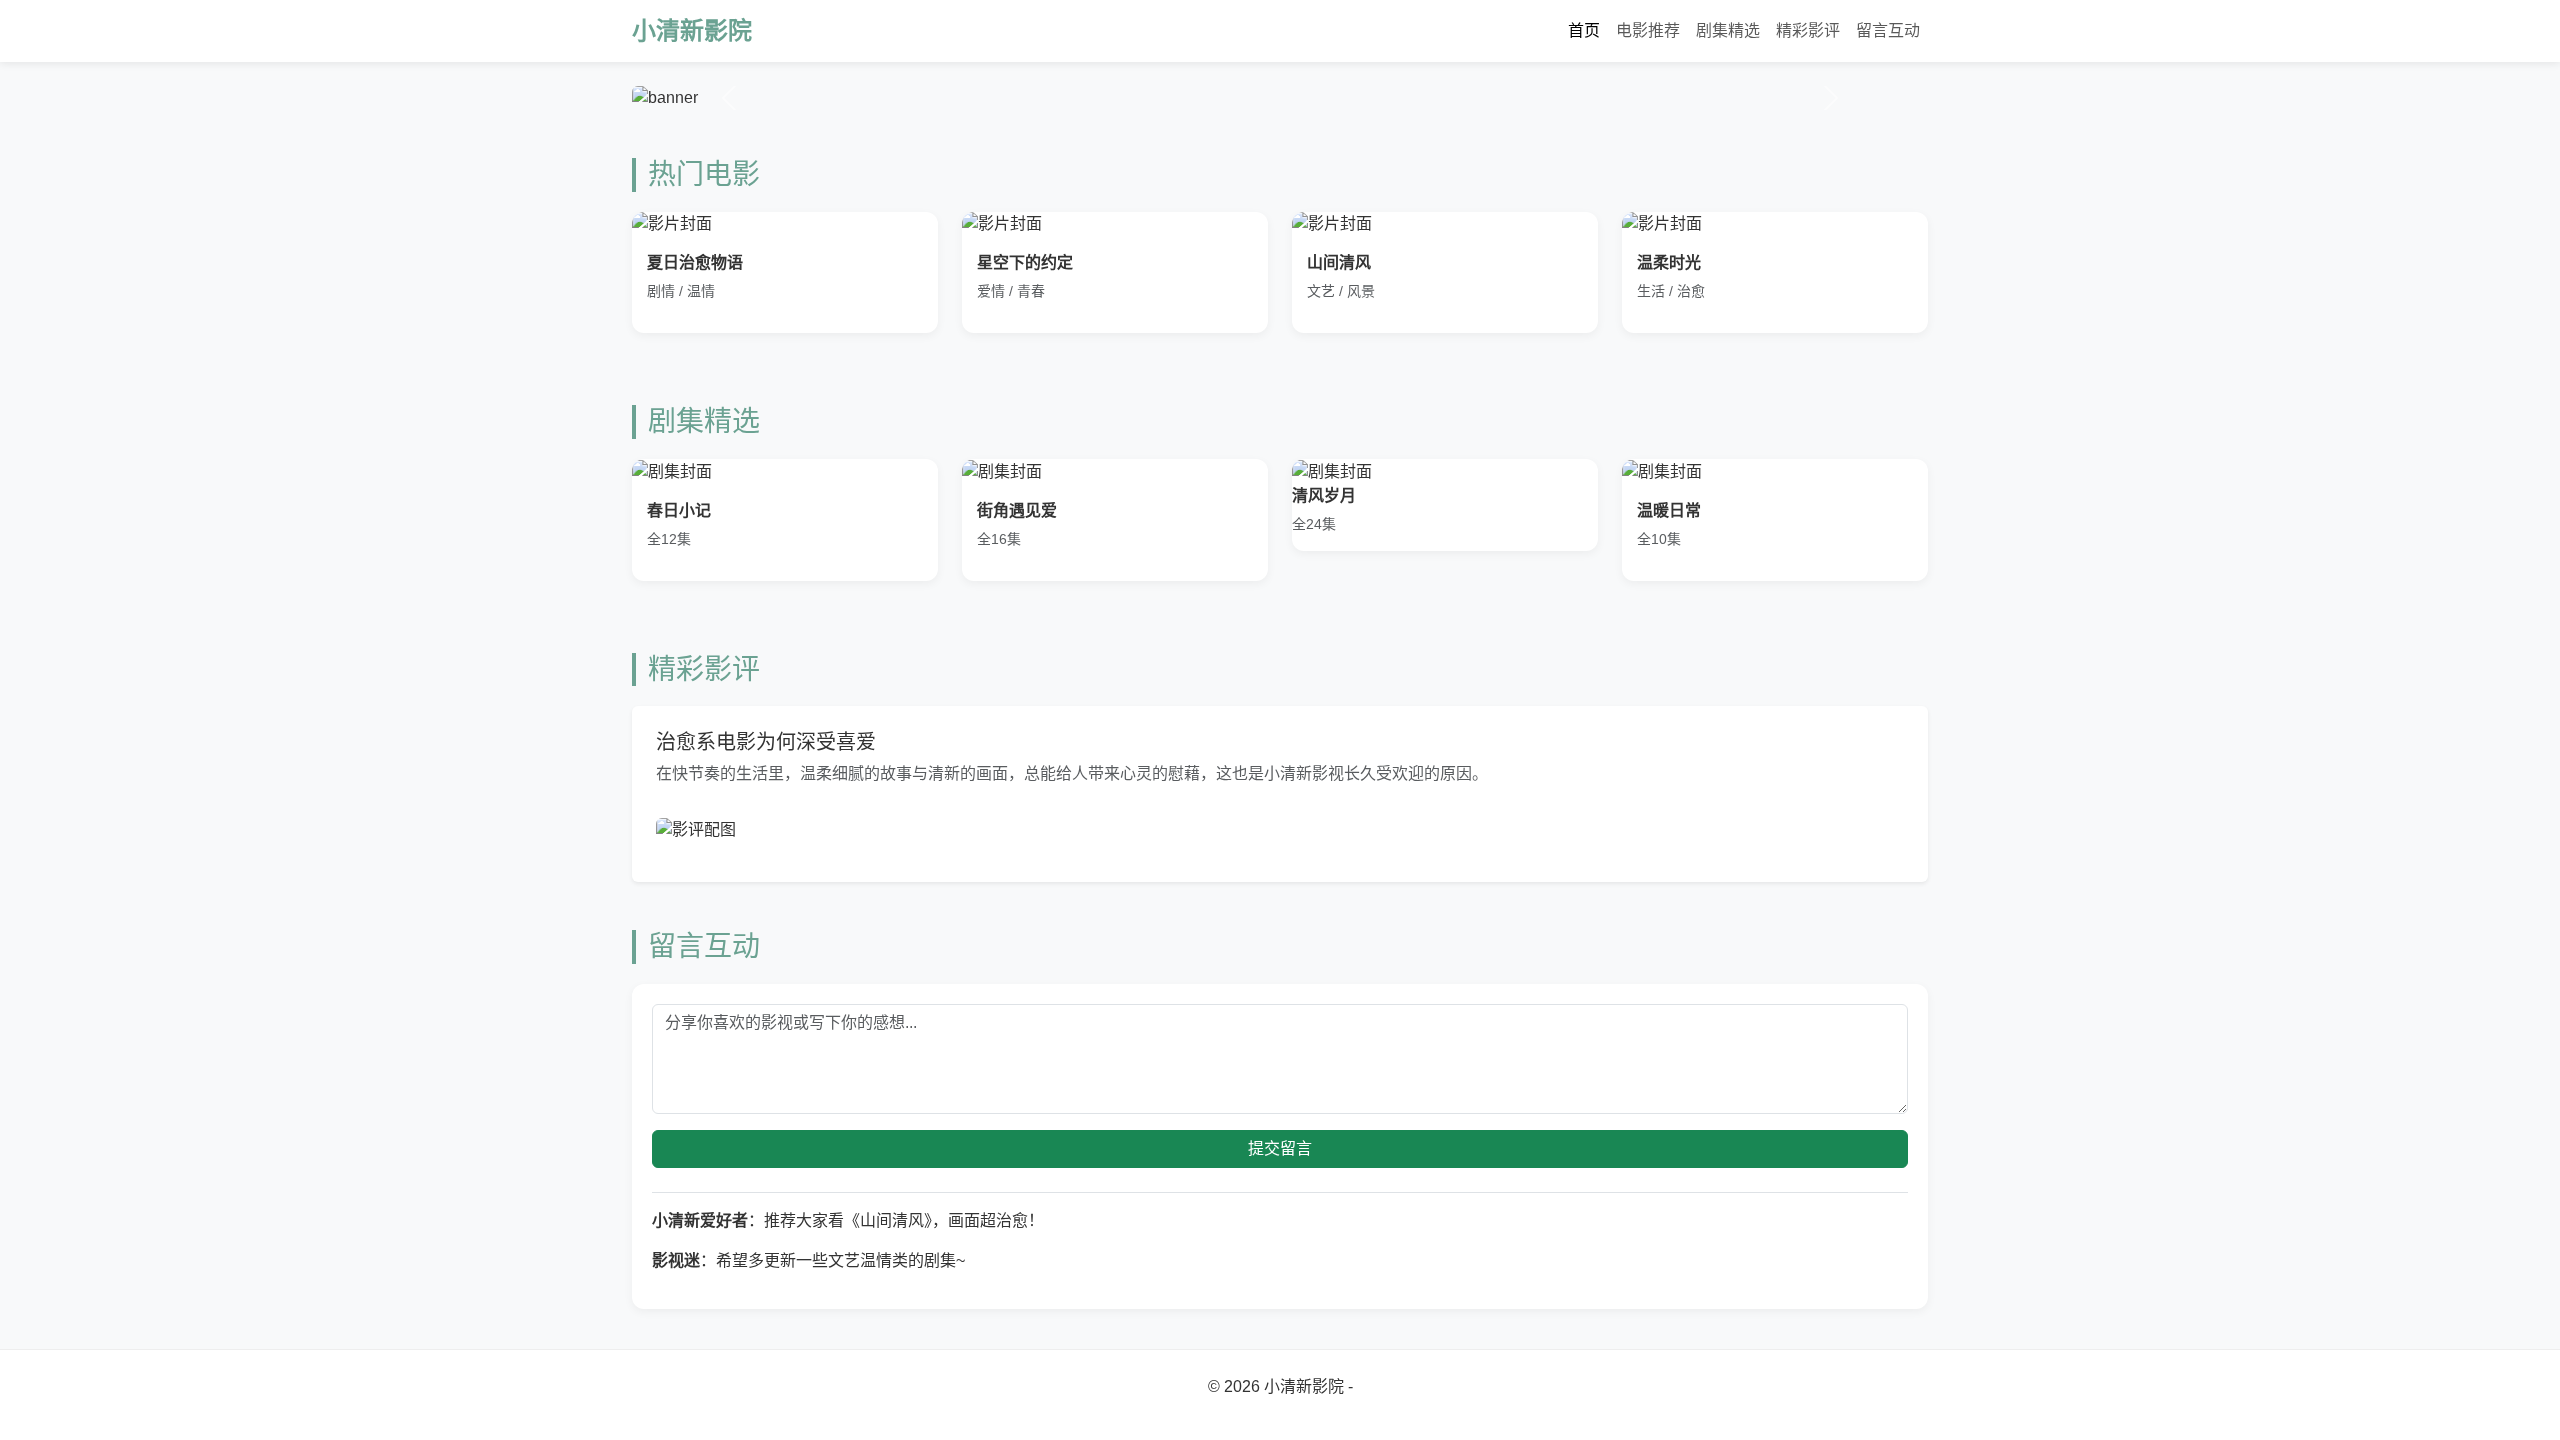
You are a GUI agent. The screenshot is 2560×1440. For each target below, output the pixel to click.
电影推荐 (1648, 30)
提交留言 (1280, 1148)
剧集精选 (1728, 30)
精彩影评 (1808, 30)
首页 (1584, 30)
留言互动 (1888, 30)
